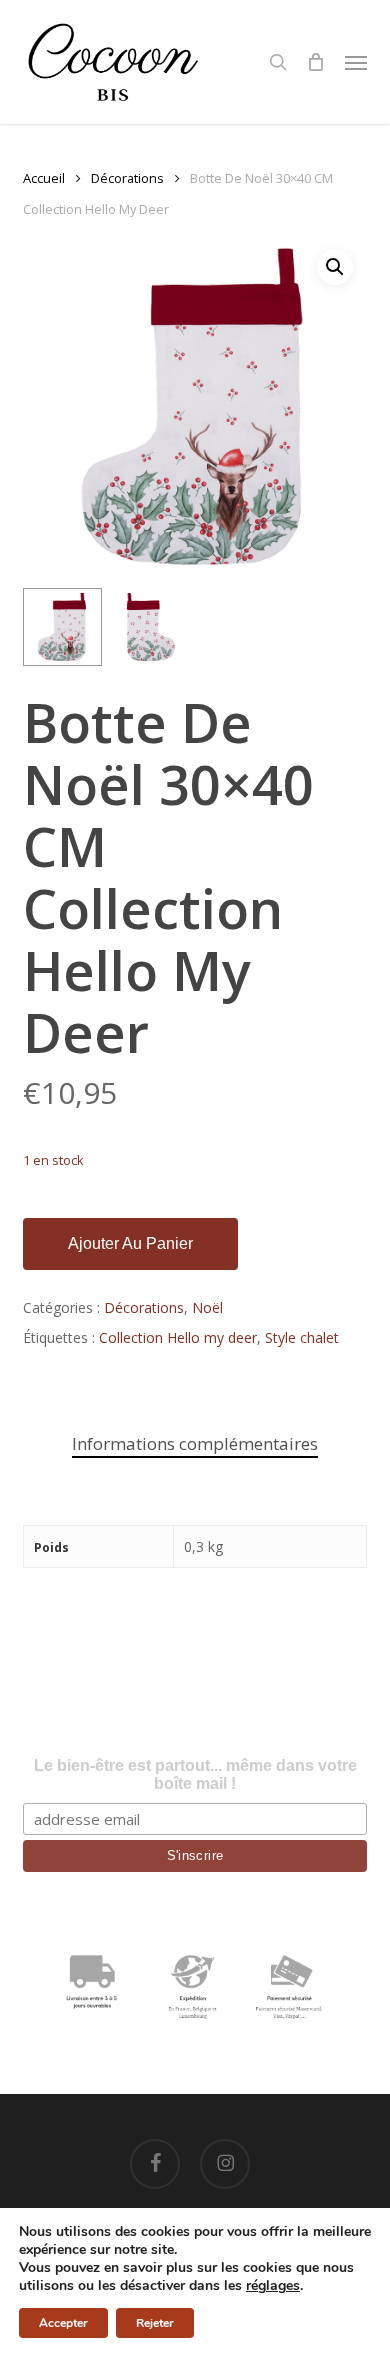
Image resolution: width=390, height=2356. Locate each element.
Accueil (44, 178)
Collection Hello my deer (178, 1337)
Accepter (63, 2323)
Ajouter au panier (130, 1243)
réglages (273, 2286)
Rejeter (155, 2323)
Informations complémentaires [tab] (195, 1443)
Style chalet (302, 1337)
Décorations (127, 178)
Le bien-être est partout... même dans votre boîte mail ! (195, 1774)
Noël (207, 1307)
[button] (356, 62)
